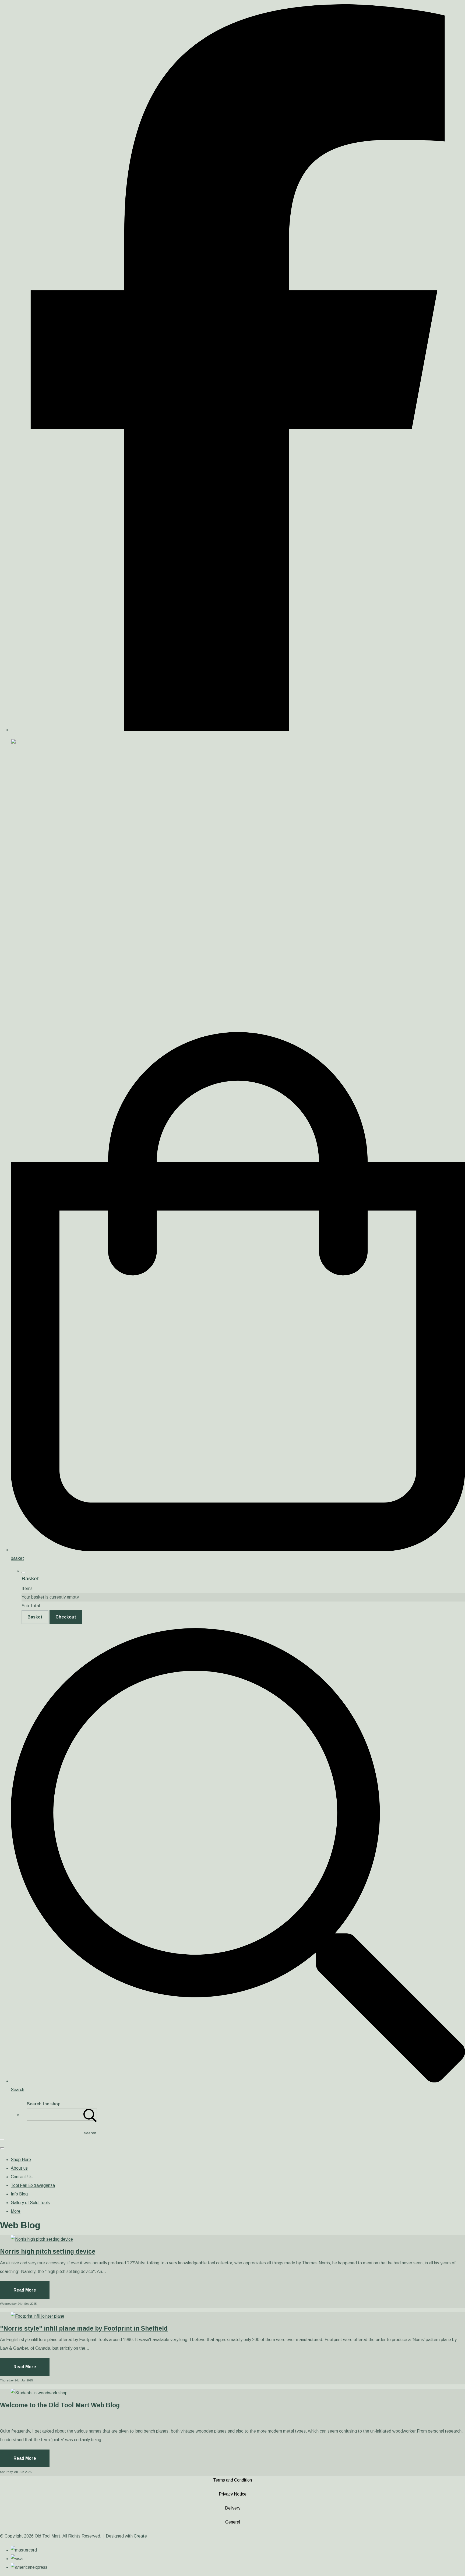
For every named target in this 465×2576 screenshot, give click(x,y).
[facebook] (238, 730)
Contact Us (22, 2177)
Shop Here (21, 2160)
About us (19, 2168)
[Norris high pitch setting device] (42, 2239)
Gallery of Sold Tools (30, 2203)
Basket (35, 1617)
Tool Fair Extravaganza (33, 2185)
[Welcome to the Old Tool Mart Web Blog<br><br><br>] (39, 2393)
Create (140, 2536)
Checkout (66, 1617)
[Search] (90, 2115)
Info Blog (19, 2194)
